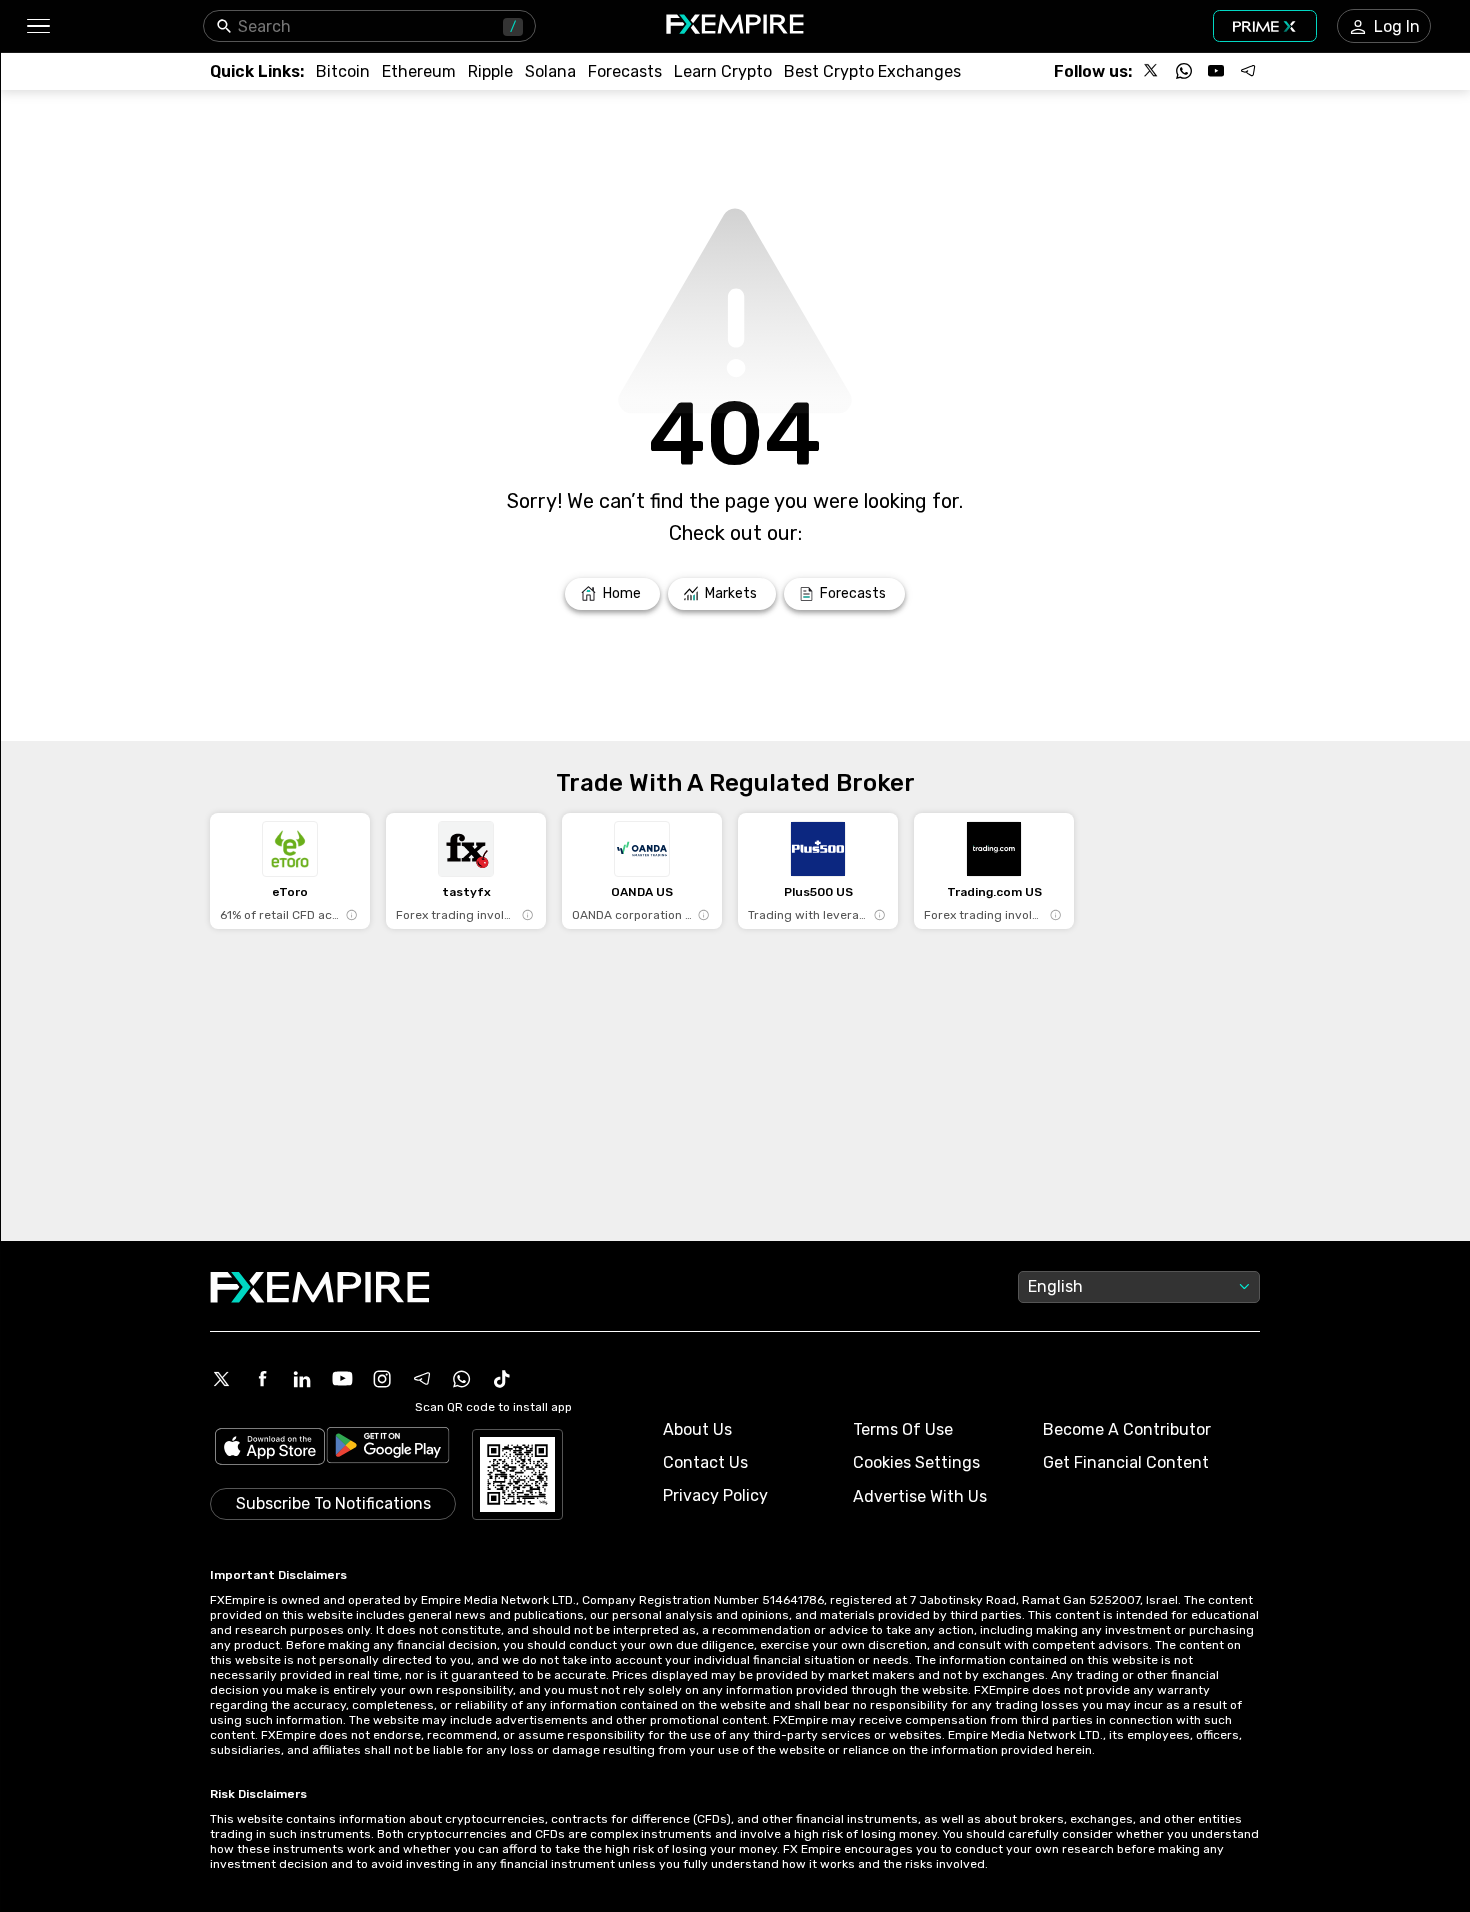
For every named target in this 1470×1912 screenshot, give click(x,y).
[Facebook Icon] (262, 1379)
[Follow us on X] (1152, 71)
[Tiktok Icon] (502, 1379)
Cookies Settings (916, 1462)
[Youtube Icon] (342, 1379)
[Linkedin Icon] (302, 1379)
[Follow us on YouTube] (1216, 71)
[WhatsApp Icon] (462, 1379)
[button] (37, 26)
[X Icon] (222, 1379)
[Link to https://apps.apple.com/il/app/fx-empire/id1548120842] (270, 1448)
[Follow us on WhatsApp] (1184, 71)
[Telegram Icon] (422, 1379)
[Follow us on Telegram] (1248, 71)
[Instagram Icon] (382, 1379)
